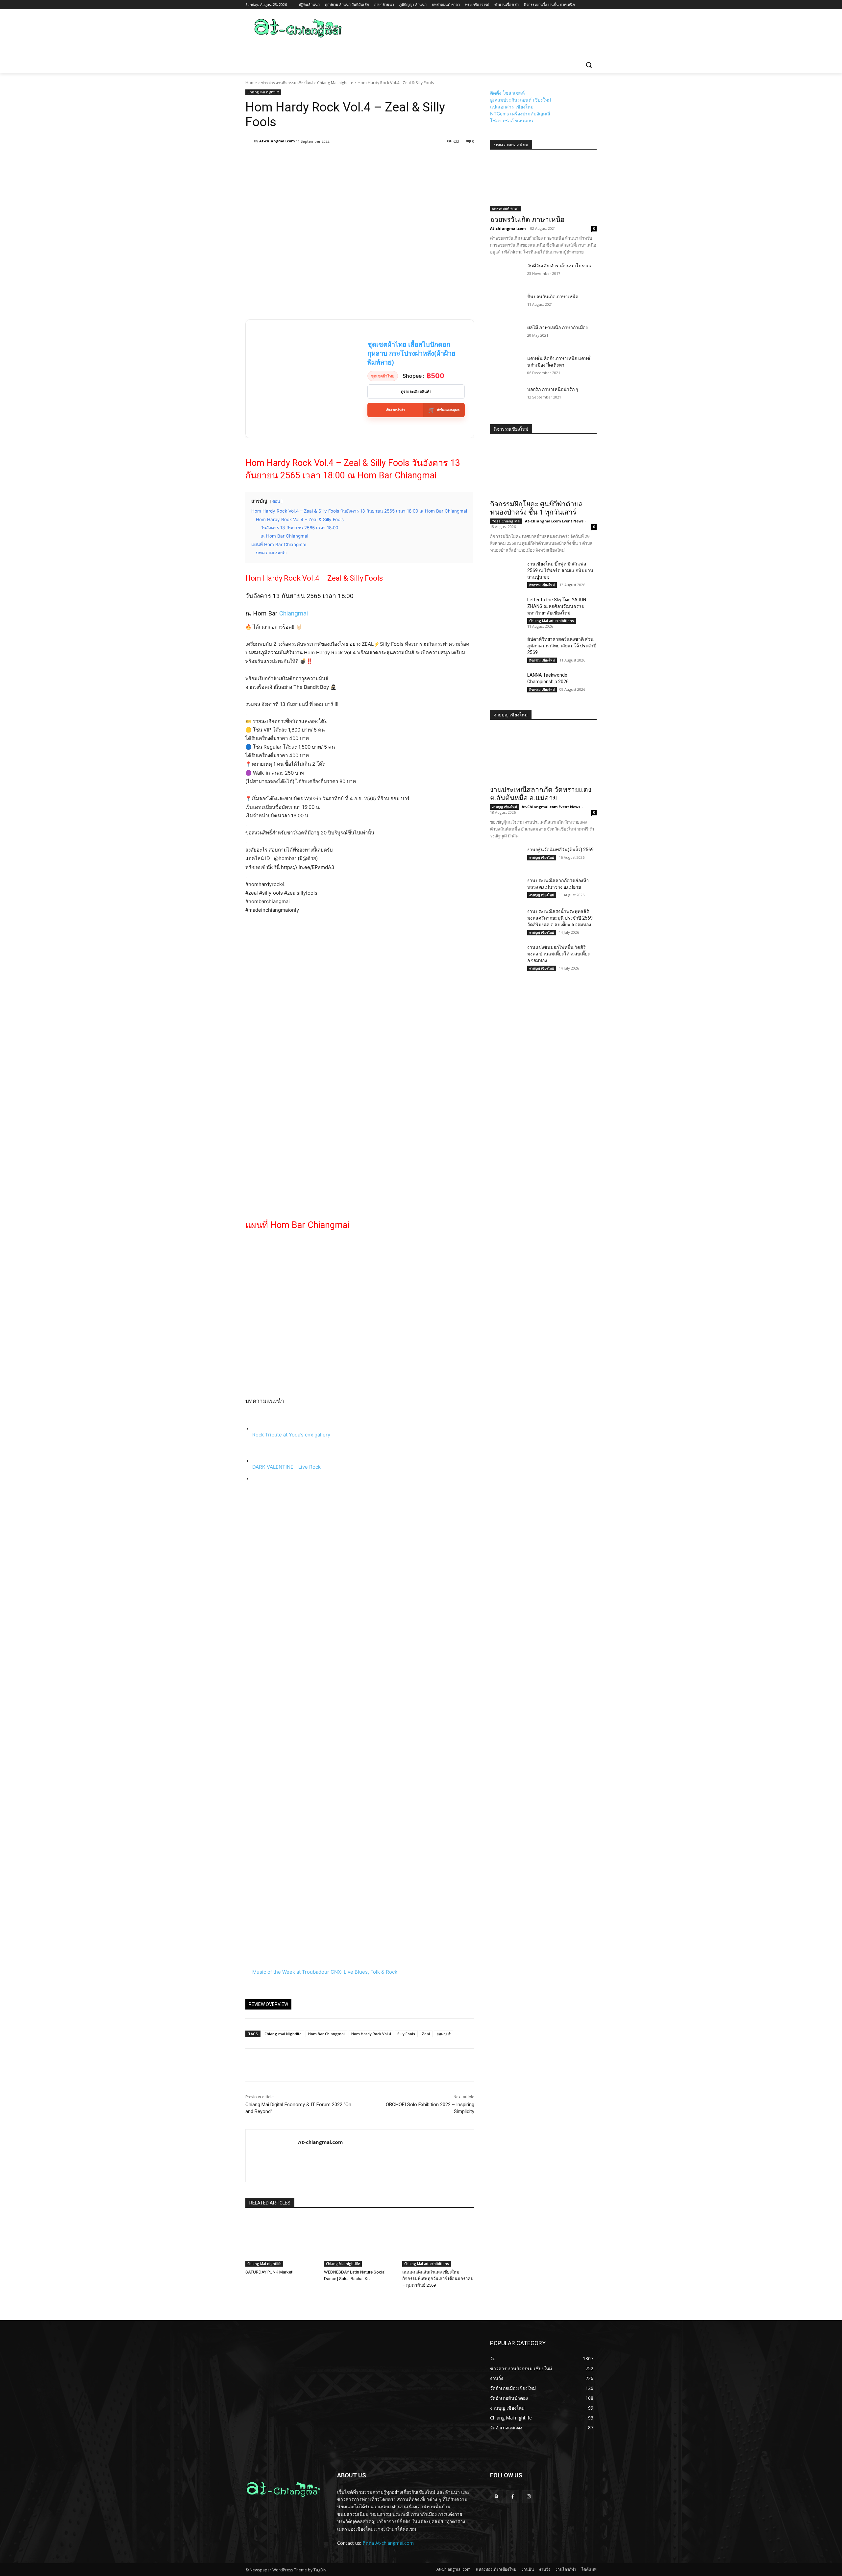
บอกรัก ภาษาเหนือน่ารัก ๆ (553, 389)
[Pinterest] (282, 2065)
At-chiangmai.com (277, 141)
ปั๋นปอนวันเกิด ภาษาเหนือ (553, 297)
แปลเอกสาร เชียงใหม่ (512, 107)
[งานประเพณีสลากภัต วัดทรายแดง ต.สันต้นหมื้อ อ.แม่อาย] (543, 755)
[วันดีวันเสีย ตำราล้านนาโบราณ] (506, 274)
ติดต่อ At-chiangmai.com (388, 2543)
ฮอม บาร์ (444, 2034)
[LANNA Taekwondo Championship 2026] (506, 683)
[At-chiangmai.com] (250, 141)
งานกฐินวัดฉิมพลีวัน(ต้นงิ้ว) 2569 (560, 850)
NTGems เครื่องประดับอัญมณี (520, 114)
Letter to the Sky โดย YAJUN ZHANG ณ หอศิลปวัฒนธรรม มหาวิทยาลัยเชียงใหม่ (557, 606)
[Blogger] (496, 2497)
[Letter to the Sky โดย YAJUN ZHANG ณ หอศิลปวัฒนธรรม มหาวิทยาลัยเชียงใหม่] (506, 608)
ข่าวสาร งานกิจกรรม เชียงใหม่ (287, 83)
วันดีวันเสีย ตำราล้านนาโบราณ (559, 266)
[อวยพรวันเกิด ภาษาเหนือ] (543, 185)
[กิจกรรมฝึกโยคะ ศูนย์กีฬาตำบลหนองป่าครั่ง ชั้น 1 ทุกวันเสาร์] (543, 469)
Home (251, 83)
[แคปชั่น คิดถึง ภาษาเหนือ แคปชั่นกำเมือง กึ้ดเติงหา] (506, 366)
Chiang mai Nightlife (283, 2034)
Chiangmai (294, 613)
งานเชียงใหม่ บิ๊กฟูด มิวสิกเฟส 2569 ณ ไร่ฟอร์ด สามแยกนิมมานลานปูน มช (560, 570)
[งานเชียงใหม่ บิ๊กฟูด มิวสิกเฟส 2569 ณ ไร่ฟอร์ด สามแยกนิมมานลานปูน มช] (506, 572)
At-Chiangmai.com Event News (554, 521)
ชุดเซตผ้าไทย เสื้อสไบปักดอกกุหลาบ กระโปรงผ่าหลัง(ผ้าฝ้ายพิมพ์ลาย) (411, 353)
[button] (589, 65)
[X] (267, 2065)
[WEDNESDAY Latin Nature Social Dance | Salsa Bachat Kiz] (360, 2241)
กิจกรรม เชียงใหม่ (542, 585)
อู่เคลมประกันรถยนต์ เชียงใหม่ (520, 100)
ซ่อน (276, 501)
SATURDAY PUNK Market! (269, 2272)
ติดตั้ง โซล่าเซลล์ (508, 93)
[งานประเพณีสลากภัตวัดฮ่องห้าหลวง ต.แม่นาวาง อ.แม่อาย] (506, 888)
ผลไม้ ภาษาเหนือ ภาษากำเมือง (557, 327)
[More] (404, 158)
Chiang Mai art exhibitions (427, 2264)
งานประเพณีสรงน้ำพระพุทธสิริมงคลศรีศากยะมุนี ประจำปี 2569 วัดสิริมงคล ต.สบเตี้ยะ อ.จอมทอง (560, 918)
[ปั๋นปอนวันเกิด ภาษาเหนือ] (506, 304)
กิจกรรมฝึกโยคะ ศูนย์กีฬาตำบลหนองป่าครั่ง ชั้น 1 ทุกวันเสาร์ (536, 508)
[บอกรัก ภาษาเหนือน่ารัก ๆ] (506, 397)
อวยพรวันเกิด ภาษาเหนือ (527, 220)
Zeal (426, 2034)
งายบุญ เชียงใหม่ (511, 715)
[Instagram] (529, 2497)
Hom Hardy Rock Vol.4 (371, 2034)
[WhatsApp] (297, 2065)
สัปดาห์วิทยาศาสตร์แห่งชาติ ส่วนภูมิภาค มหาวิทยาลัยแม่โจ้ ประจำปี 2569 (562, 646)
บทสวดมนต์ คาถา (505, 208)
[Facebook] (252, 2065)
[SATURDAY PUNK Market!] (281, 2241)
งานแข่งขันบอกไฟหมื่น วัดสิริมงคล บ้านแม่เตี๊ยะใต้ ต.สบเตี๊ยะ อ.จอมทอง (559, 954)
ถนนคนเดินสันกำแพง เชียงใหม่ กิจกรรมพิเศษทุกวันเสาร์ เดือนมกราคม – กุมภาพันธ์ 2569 (438, 2279)
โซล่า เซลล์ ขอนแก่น (512, 120)
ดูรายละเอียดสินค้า (416, 392)
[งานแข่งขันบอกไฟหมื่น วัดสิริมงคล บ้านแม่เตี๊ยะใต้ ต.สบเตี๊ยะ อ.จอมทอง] (506, 955)
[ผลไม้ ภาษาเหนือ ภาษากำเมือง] (506, 335)
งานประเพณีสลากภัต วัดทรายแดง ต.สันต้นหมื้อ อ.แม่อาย (541, 794)
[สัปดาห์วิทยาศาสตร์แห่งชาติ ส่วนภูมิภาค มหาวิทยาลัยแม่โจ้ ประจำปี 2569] (506, 647)
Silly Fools (406, 2034)
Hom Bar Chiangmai (326, 2034)
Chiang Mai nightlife (335, 83)
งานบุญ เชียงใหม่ (505, 807)
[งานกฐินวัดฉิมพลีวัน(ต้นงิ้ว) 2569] (506, 857)
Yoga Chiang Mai (506, 521)
